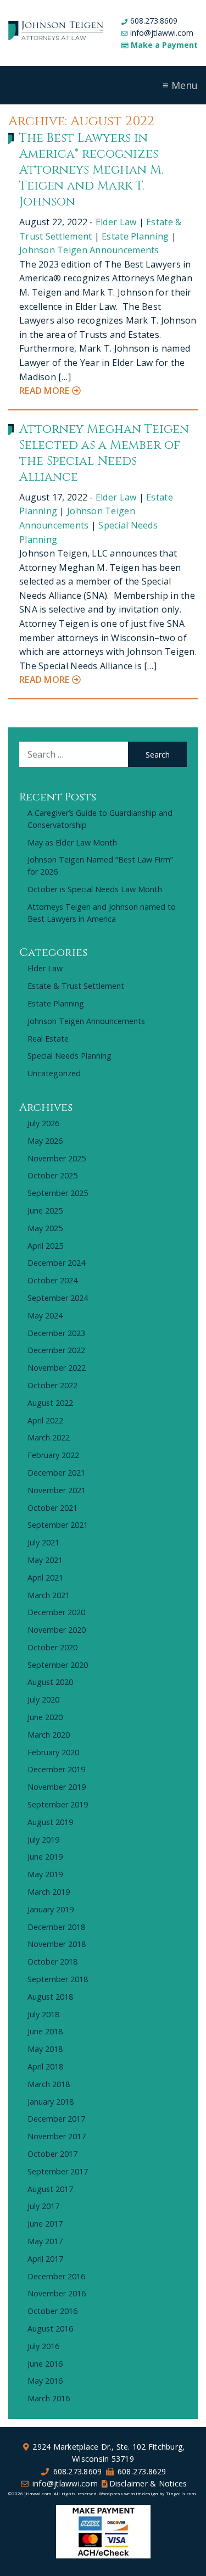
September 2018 (58, 1979)
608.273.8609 (154, 21)
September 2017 (58, 2171)
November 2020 (57, 1630)
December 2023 (56, 1333)
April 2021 (45, 1578)
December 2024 (56, 1263)
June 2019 (45, 1857)
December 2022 (56, 1350)
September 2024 (58, 1298)
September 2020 (58, 1665)
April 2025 (45, 1246)
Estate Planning (135, 236)
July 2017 (43, 2206)
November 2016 (57, 2293)
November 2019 (57, 1787)
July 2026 (43, 1123)
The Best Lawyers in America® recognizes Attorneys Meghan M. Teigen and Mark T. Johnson (91, 170)
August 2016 (50, 2329)
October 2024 (52, 1280)
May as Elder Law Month (72, 842)
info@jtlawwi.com (162, 33)
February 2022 (53, 1455)
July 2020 (43, 1699)
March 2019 (49, 1892)
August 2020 (50, 1682)
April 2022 (45, 1420)
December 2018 (56, 1927)
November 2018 (57, 1944)
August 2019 (50, 1822)
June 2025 (45, 1211)
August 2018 (50, 1997)
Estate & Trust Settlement (76, 986)
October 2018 (52, 1962)
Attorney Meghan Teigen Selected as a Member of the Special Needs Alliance (104, 453)
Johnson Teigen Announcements (89, 250)
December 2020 (56, 1612)
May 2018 (45, 2049)
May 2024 (45, 1315)
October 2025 (52, 1175)
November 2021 (57, 1490)
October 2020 (52, 1647)
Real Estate (48, 1039)
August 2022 (50, 1403)
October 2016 (52, 2311)
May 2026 (45, 1141)
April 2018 (45, 2066)
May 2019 (45, 1874)
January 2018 (51, 2102)
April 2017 (45, 2259)
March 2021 (49, 1595)
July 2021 (43, 1542)
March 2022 (49, 1437)
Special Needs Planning (69, 1056)
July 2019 (43, 1840)
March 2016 (49, 2398)
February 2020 (53, 1752)
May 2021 (45, 1560)
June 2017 (45, 2224)
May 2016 (45, 2381)
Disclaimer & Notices (148, 2483)
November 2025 (57, 1158)
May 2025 (45, 1228)
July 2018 (43, 2014)
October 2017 (52, 2154)
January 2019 (51, 1909)
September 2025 (58, 1193)
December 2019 (56, 1769)
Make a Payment (164, 45)
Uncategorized (54, 1073)
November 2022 (57, 1368)
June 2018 (45, 2031)
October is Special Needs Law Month (95, 889)
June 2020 (45, 1717)
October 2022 (52, 1385)
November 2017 (57, 2136)
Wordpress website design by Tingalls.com (147, 2493)
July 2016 (43, 2346)
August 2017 (50, 2189)
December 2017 (56, 2119)
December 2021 (56, 1473)
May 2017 (45, 2241)
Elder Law (116, 222)
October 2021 (52, 1508)
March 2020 (49, 1735)
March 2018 (49, 2084)
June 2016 (45, 2364)
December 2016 (56, 2276)
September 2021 (58, 1525)
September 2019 (58, 1804)
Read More (46, 391)
